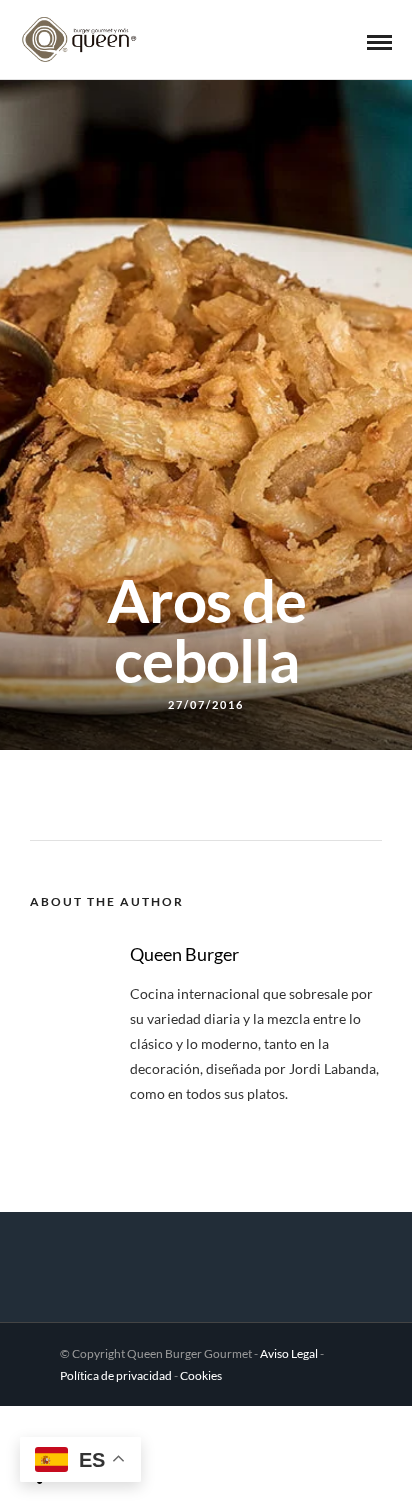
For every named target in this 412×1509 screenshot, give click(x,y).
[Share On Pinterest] (112, 1429)
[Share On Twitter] (87, 1429)
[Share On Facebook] (62, 1429)
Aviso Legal (289, 1353)
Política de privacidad (116, 1375)
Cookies (201, 1375)
